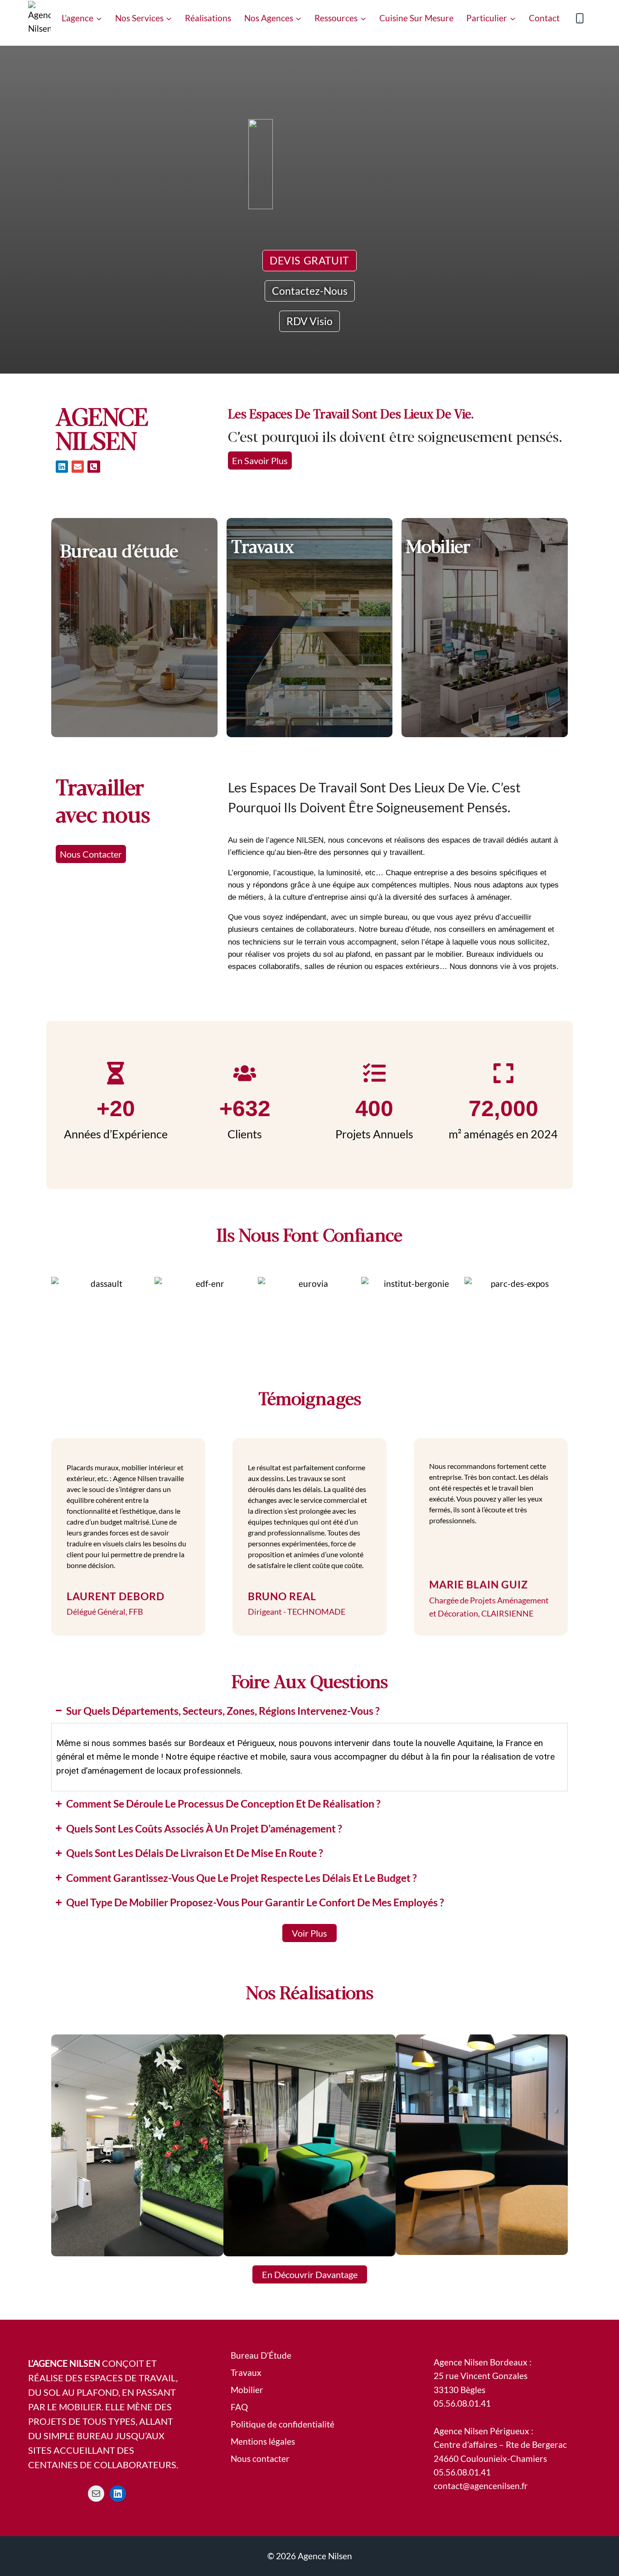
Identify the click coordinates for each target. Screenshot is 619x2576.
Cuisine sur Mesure (416, 18)
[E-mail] (96, 2494)
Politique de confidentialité (283, 2424)
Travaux (246, 2372)
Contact (544, 18)
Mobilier (247, 2390)
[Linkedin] (62, 467)
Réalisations (208, 18)
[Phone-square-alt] (94, 467)
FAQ (239, 2407)
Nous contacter (260, 2458)
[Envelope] (78, 467)
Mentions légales (263, 2441)
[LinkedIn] (118, 2494)
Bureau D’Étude (261, 2355)
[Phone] (580, 18)
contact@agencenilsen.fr (481, 2486)
